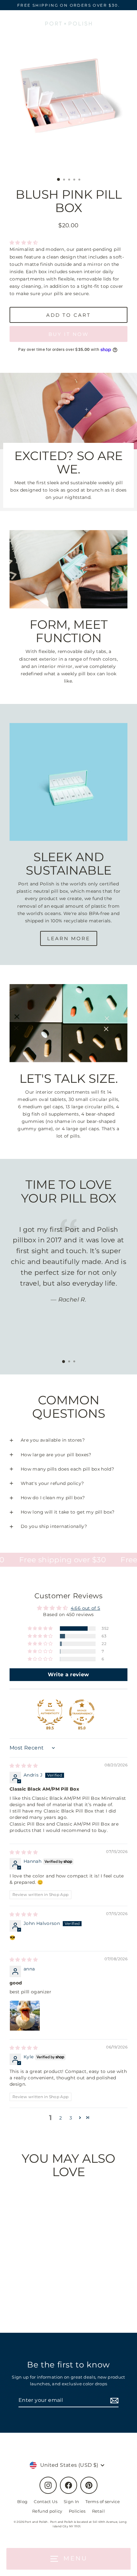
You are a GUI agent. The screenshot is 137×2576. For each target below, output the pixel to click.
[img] (24, 1766)
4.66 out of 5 (86, 1608)
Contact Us (46, 2502)
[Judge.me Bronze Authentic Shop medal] (50, 1712)
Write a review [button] (68, 1675)
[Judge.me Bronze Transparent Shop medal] (82, 1712)
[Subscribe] (113, 2401)
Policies (77, 2511)
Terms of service (103, 2502)
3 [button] (71, 2118)
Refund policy (47, 2511)
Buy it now (69, 334)
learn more (69, 938)
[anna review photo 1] (25, 2016)
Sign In (72, 2502)
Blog (22, 2502)
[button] (24, 243)
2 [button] (61, 2118)
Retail (98, 2511)
